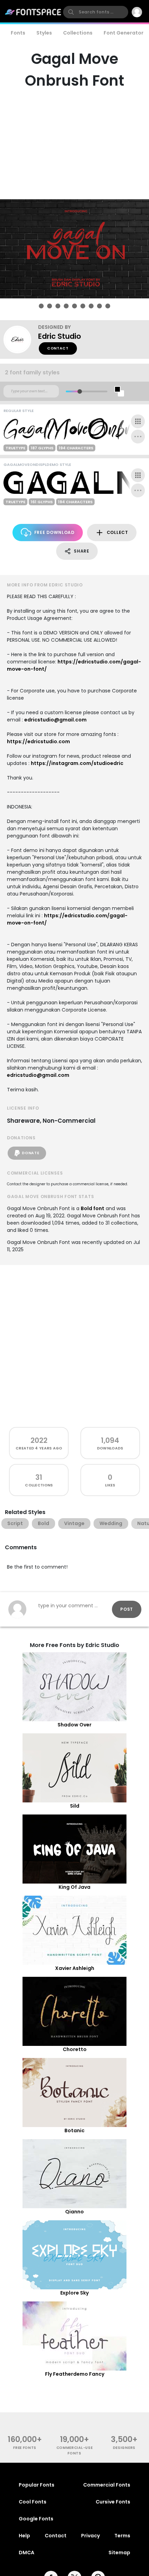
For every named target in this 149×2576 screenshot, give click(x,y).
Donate (30, 1153)
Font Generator (124, 33)
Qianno (74, 2212)
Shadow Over (74, 1725)
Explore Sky (74, 2293)
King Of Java (74, 1887)
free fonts (25, 2448)
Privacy (90, 2536)
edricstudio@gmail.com (55, 720)
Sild (75, 1806)
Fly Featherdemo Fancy (75, 2374)
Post (127, 1609)
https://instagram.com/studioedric (77, 763)
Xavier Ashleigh (75, 1968)
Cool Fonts (33, 2502)
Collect (117, 532)
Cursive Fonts (113, 2502)
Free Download (54, 532)
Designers (124, 2448)
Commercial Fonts (107, 2485)
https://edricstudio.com (38, 741)
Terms (122, 2536)
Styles (44, 33)
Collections (78, 33)
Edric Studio (60, 336)
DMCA (27, 2553)
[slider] (80, 391)
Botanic (74, 2130)
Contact (58, 348)
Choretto (75, 2049)
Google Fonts (36, 2519)
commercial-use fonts (75, 2450)
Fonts (18, 33)
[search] (96, 12)
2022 (39, 1440)
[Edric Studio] (21, 339)
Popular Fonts (37, 2485)
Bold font (93, 1208)
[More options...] (138, 437)
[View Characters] (138, 421)
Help (24, 2536)
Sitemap (119, 2553)
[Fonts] (33, 12)
